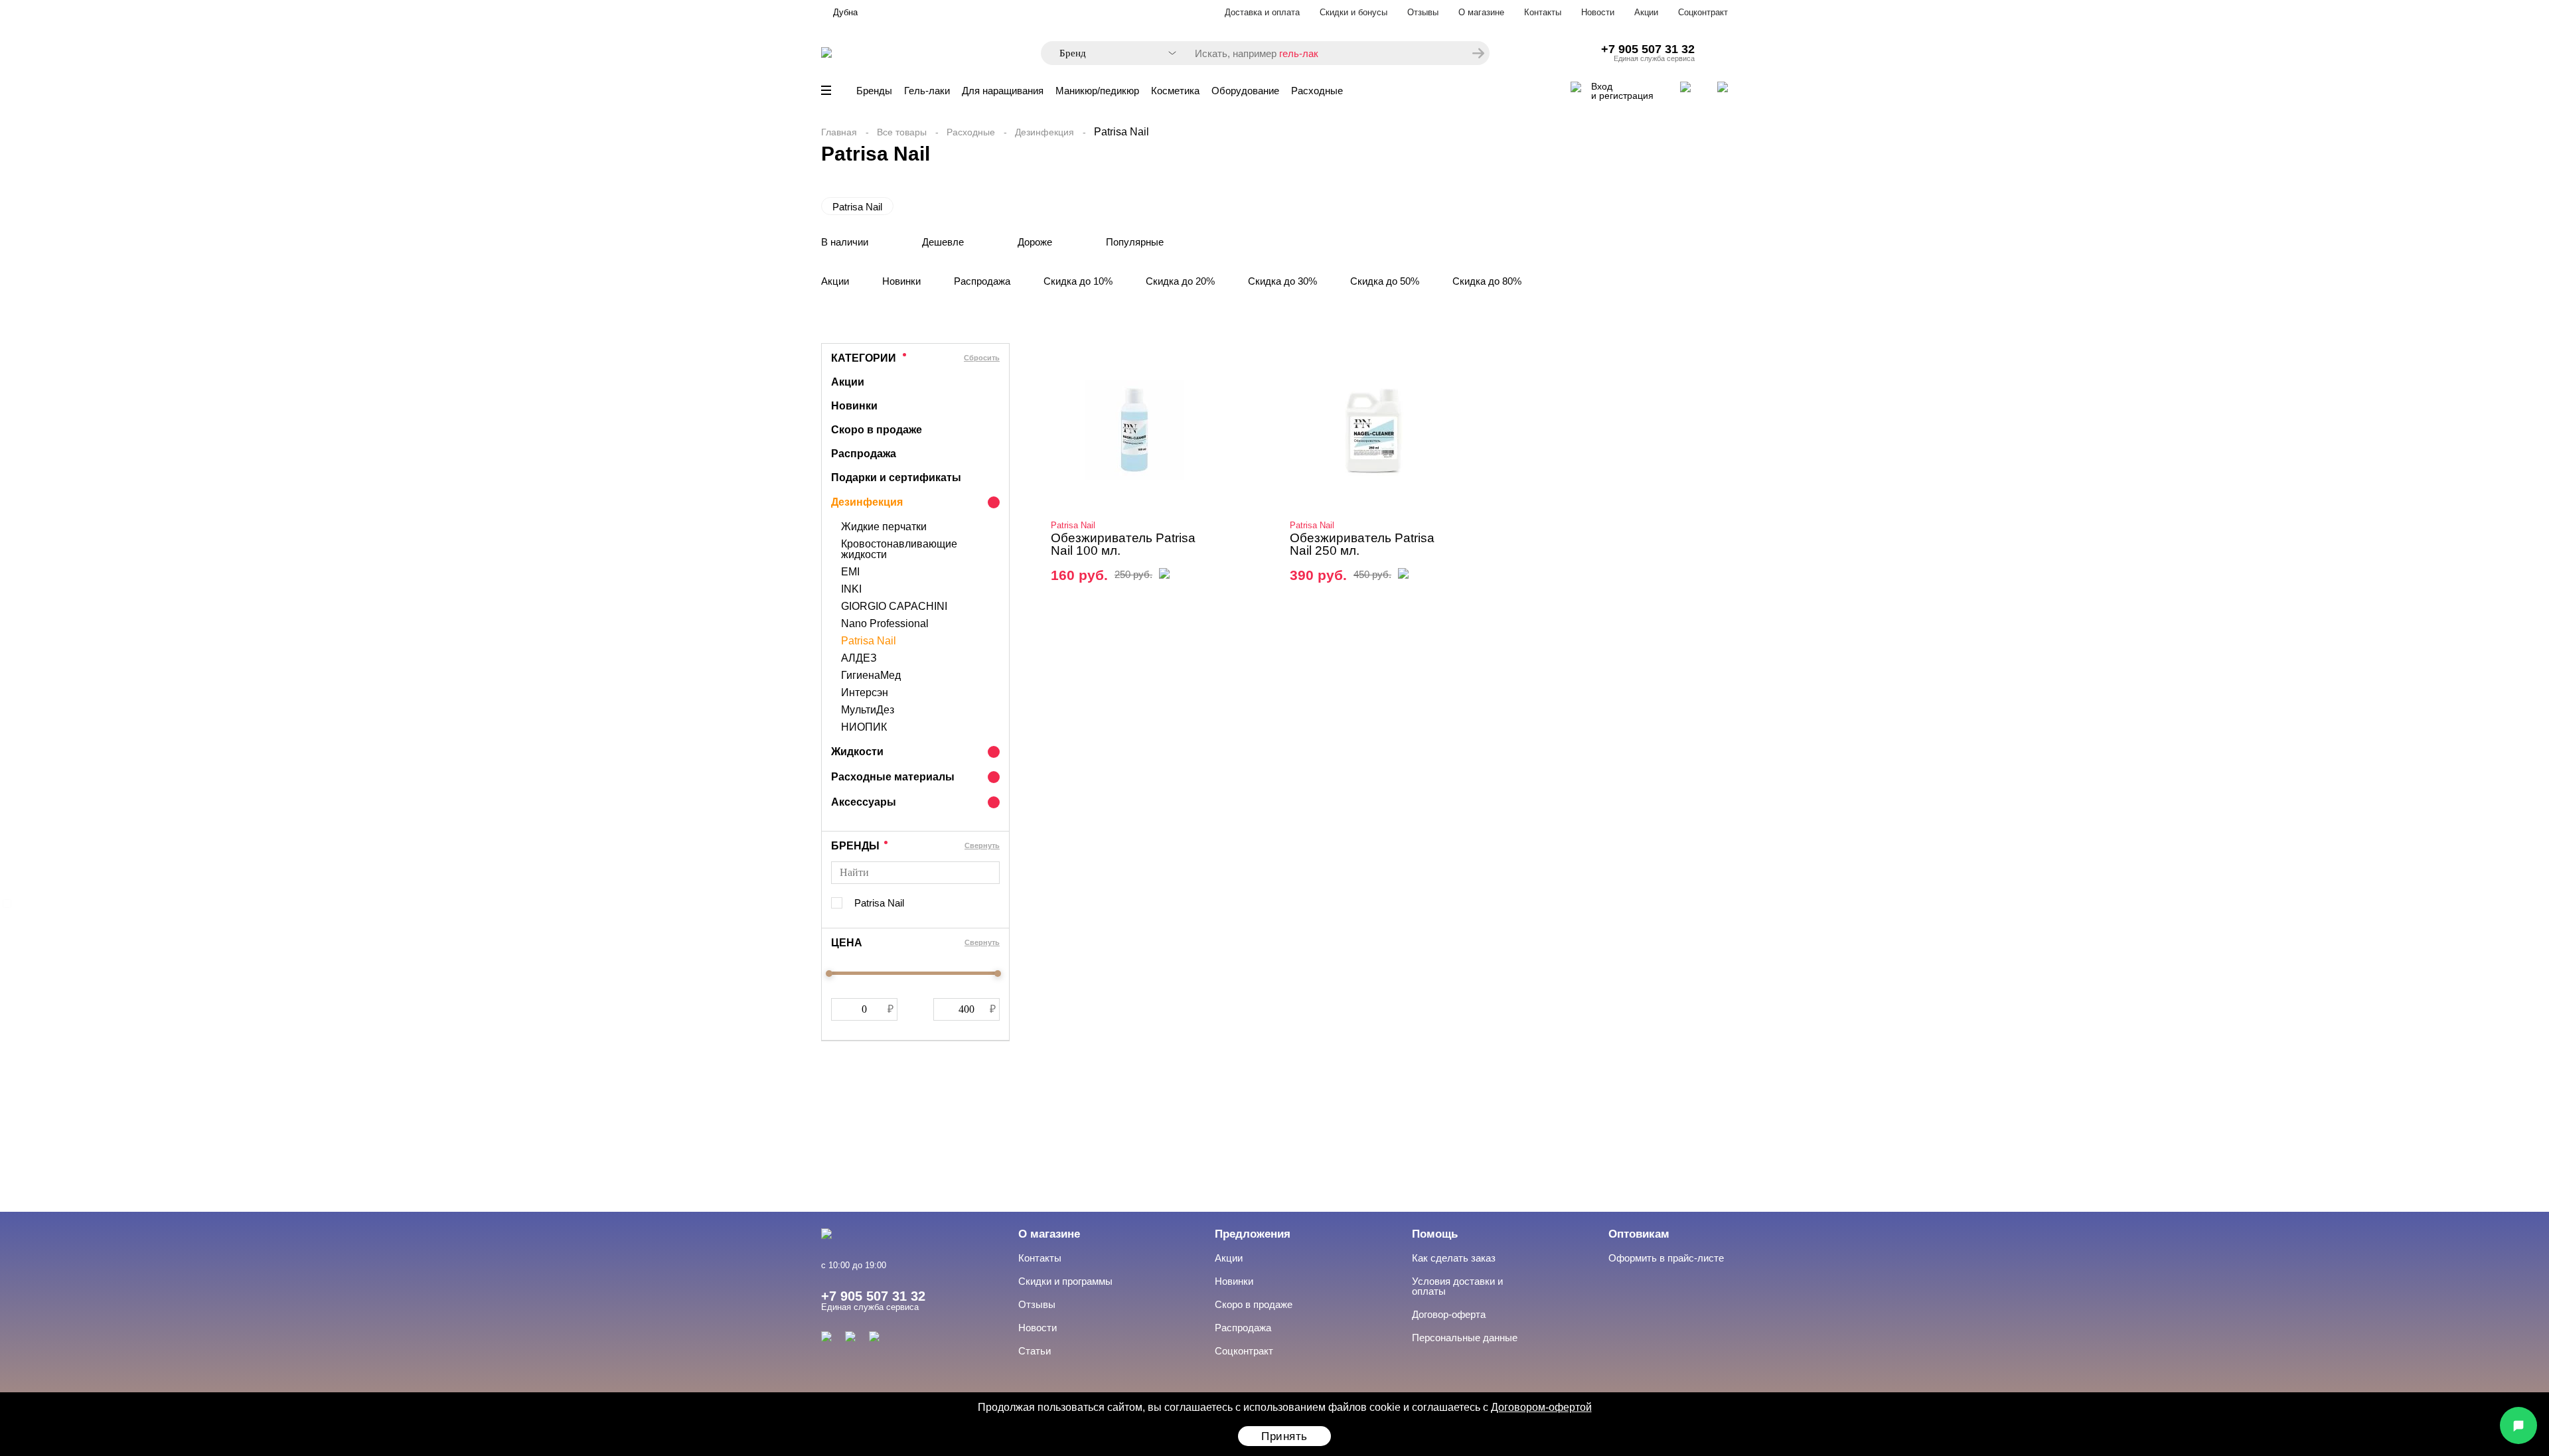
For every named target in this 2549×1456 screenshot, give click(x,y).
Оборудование (1245, 91)
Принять (1284, 1436)
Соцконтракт (1703, 12)
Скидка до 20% (1180, 281)
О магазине (1481, 12)
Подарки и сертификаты (896, 477)
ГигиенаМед (871, 676)
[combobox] (1111, 53)
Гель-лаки (927, 91)
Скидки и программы (1065, 1281)
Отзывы (1423, 12)
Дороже (1035, 242)
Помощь (1435, 1234)
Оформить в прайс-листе (1666, 1258)
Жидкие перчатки (884, 527)
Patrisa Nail (857, 207)
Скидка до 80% (1487, 281)
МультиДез (868, 710)
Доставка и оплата (1262, 12)
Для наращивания (1003, 91)
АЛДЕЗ (859, 658)
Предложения (1253, 1234)
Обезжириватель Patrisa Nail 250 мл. (1362, 544)
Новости (1598, 12)
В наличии (845, 242)
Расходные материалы (893, 777)
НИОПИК (864, 727)
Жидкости (857, 752)
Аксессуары (864, 802)
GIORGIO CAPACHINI (894, 607)
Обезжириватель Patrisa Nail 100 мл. (1123, 544)
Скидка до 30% (1282, 281)
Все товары (902, 132)
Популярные (1135, 242)
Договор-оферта (1449, 1314)
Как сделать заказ (1454, 1258)
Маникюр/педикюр (1097, 91)
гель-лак (1299, 53)
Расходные (1317, 91)
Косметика (1175, 91)
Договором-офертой (1541, 1407)
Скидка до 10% (1078, 281)
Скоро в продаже (877, 430)
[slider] (829, 974)
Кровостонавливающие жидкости (899, 549)
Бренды (874, 91)
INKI (851, 589)
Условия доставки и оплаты (1457, 1286)
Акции (1646, 12)
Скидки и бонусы (1353, 12)
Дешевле (943, 242)
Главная (839, 132)
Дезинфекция (1044, 132)
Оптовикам (1639, 1234)
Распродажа (982, 281)
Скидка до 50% (1385, 281)
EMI (850, 572)
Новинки (901, 281)
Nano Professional (885, 624)
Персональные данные (1465, 1338)
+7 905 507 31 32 (1648, 49)
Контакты (1543, 12)
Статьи (1035, 1351)
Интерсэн (865, 693)
